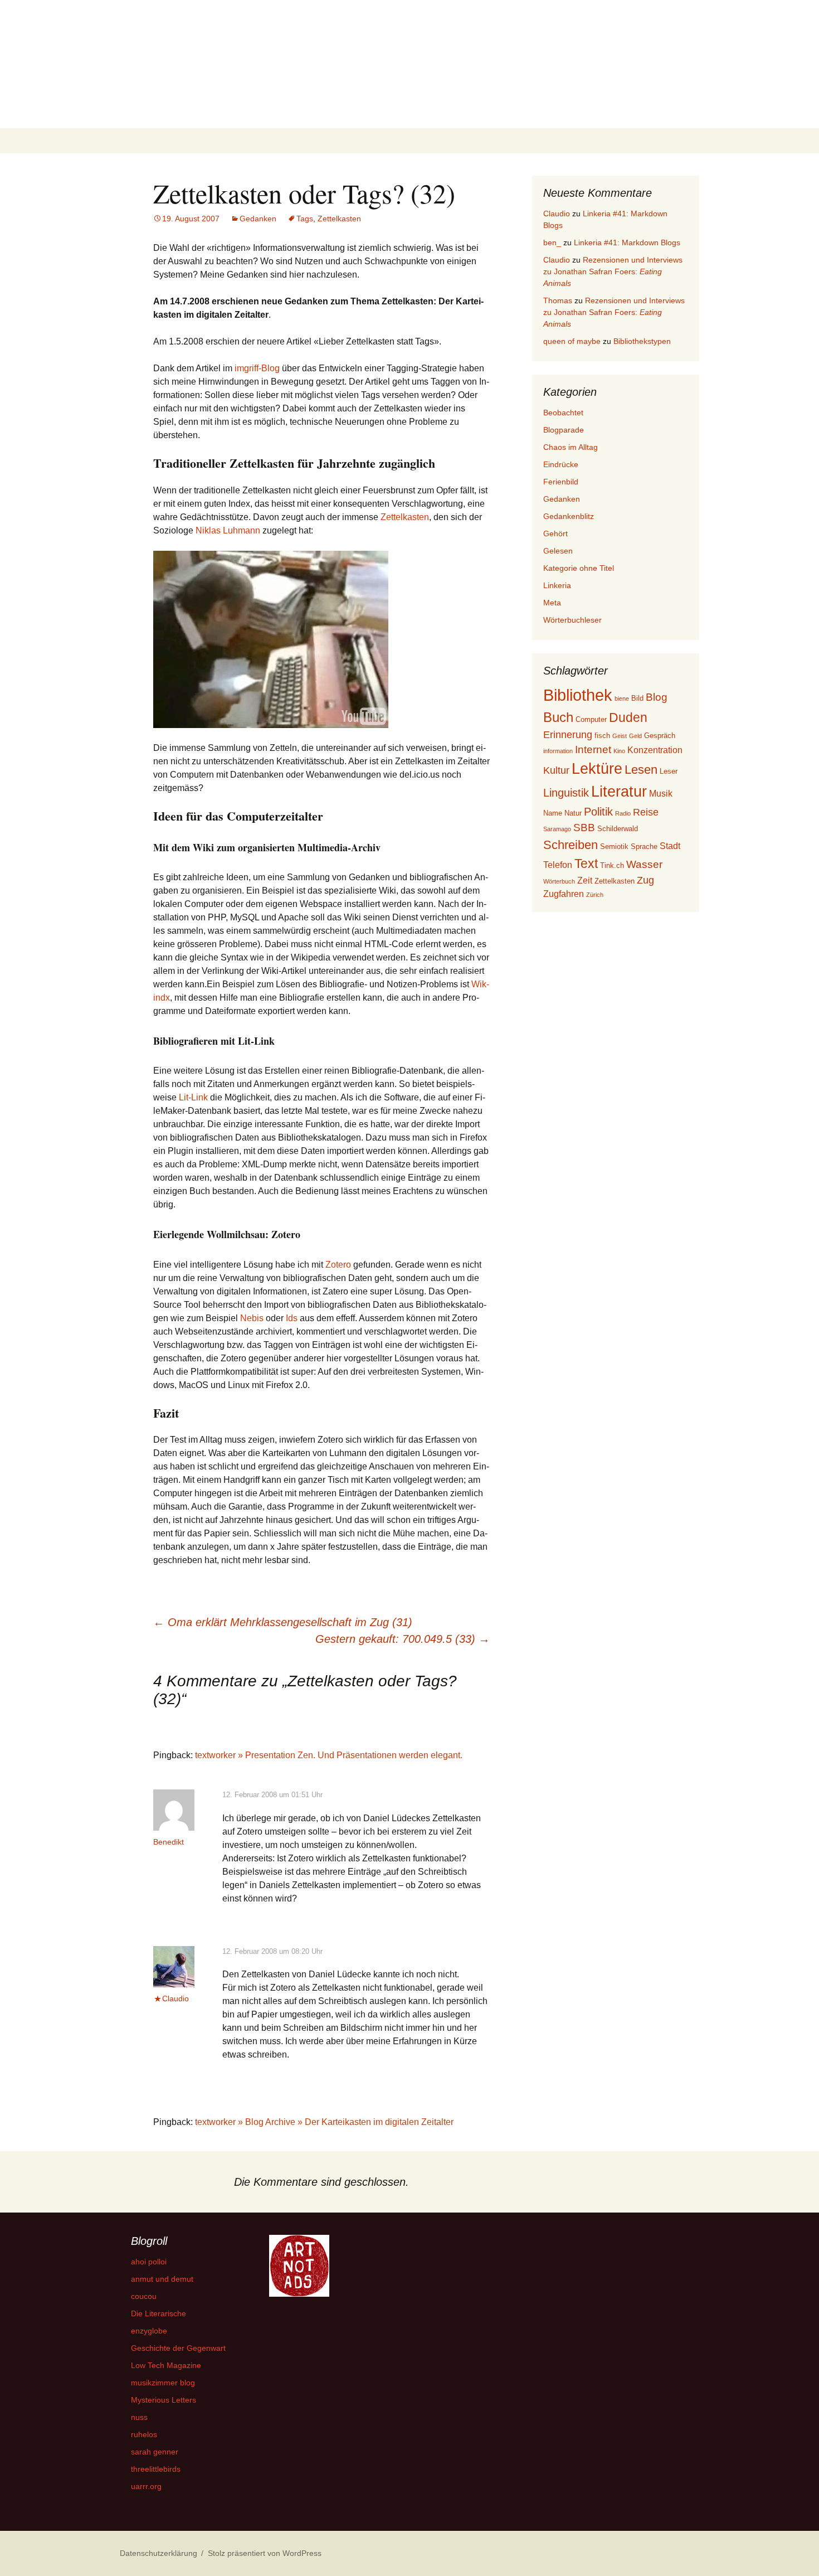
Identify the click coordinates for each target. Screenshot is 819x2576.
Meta (552, 603)
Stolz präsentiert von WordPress (265, 2553)
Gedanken (258, 219)
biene (622, 698)
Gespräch (660, 736)
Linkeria (557, 585)
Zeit (585, 881)
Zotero (338, 1265)
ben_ (552, 242)
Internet (593, 749)
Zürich (595, 895)
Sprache (644, 846)
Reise (646, 812)
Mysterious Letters (164, 2400)
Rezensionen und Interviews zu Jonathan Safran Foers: (613, 271)
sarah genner (155, 2452)
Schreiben (571, 845)
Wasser (644, 864)
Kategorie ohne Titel (579, 568)
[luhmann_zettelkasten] (271, 639)
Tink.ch (612, 865)
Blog (657, 697)
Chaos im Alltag (571, 447)
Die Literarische (159, 2313)
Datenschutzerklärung (159, 2553)
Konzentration (655, 750)
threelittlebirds (156, 2469)
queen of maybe (572, 341)
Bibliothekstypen (642, 341)
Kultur (556, 770)
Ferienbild (561, 482)
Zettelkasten (339, 219)
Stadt (670, 846)
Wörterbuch (559, 881)
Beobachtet (563, 413)
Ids (292, 1318)
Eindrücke (561, 464)
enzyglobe (149, 2331)
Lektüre (597, 768)
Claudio (175, 1998)
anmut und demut (162, 2279)
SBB (584, 828)
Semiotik (614, 846)
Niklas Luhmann (228, 530)
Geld (635, 736)
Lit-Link (193, 1097)
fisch (602, 736)
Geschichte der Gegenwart (178, 2348)
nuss (139, 2417)
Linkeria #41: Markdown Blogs (627, 242)
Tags (305, 219)
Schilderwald (618, 829)
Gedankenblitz (569, 516)
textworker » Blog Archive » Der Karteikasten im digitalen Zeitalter (324, 2122)
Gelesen (558, 551)
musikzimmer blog (163, 2383)
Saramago (557, 829)
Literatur (619, 791)
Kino (619, 751)
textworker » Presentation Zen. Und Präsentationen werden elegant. (329, 1755)
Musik (661, 794)
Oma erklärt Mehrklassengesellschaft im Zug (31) (283, 1622)
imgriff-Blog (257, 368)
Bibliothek (578, 695)
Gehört (555, 533)
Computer (591, 719)
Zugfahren (564, 894)
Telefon (558, 865)
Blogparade (564, 430)
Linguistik (566, 793)
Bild (637, 698)
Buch (558, 717)
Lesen (641, 770)
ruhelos (144, 2434)
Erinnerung (568, 735)
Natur (573, 813)
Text (586, 863)
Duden (628, 717)
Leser (669, 771)
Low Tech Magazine (166, 2365)
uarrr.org (146, 2486)
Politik (598, 812)
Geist (620, 736)
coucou (144, 2296)
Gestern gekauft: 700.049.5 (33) (403, 1639)
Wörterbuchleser (572, 620)
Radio (623, 813)
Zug (645, 880)
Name (553, 813)
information (558, 751)
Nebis (252, 1318)
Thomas (558, 300)
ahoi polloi (149, 2262)
